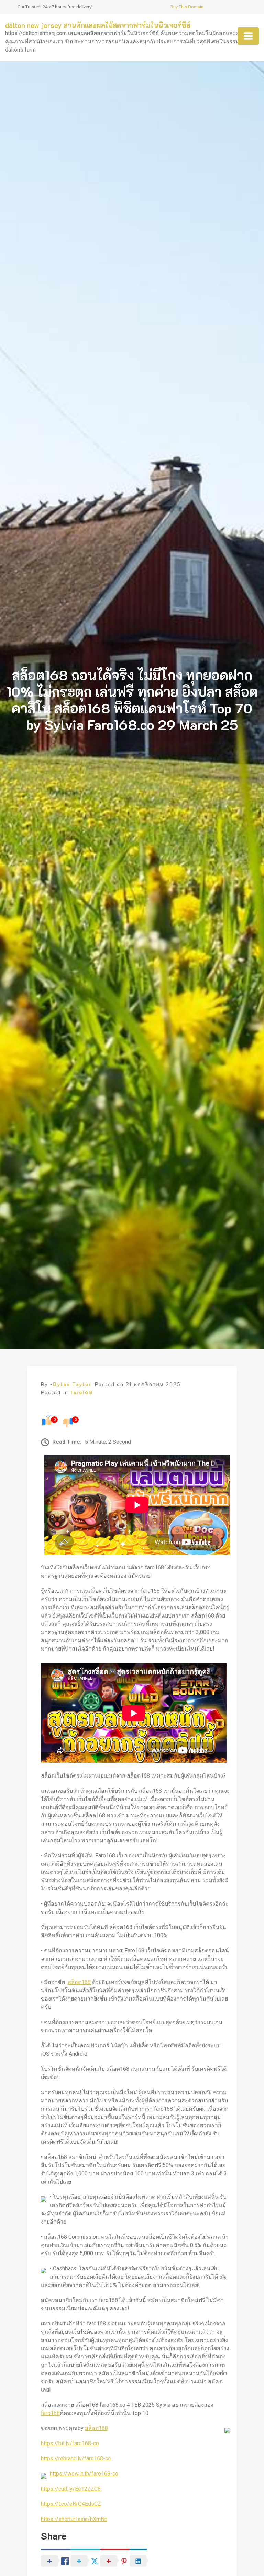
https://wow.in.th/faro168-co (84, 2474)
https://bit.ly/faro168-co (70, 2443)
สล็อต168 (79, 1982)
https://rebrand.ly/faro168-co (76, 2458)
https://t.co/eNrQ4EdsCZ (71, 2504)
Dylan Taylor (72, 1384)
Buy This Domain (187, 7)
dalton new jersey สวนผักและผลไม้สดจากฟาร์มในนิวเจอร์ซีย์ (98, 25)
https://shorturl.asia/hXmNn (74, 2519)
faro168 (82, 1392)
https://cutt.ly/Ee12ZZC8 (71, 2489)
